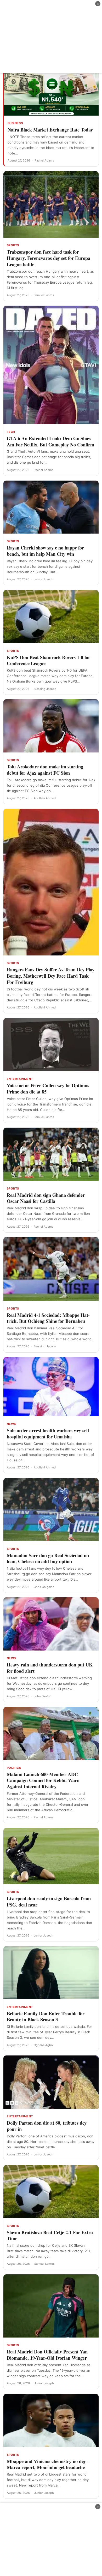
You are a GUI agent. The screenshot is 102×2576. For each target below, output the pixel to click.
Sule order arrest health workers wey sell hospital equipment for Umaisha (48, 1433)
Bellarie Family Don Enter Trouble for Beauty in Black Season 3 (46, 2017)
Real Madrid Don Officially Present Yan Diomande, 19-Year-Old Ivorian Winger (47, 2355)
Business (15, 123)
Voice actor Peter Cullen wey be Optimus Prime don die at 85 (48, 1089)
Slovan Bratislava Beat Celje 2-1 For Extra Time (50, 2236)
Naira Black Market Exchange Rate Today (50, 130)
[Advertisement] (51, 37)
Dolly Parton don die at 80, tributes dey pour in (47, 2126)
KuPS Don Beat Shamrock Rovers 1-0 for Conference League (49, 660)
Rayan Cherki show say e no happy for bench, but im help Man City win (45, 551)
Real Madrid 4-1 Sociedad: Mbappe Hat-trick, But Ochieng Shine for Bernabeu (48, 1318)
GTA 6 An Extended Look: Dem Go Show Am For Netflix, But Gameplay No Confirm (50, 441)
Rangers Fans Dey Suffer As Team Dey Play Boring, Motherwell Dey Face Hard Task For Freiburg (51, 976)
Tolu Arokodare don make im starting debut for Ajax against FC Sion (45, 770)
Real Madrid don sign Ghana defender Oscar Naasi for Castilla (46, 1198)
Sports (13, 245)
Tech (11, 432)
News (11, 1424)
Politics (14, 1768)
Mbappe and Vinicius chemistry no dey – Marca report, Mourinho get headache (48, 2464)
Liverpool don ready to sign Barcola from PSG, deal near (49, 1902)
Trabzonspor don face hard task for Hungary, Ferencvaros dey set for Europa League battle (49, 258)
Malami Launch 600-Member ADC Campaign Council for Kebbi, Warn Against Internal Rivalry (43, 1780)
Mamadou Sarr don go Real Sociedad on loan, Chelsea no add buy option (48, 1558)
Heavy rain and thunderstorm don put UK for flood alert (50, 1668)
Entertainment (20, 1079)
